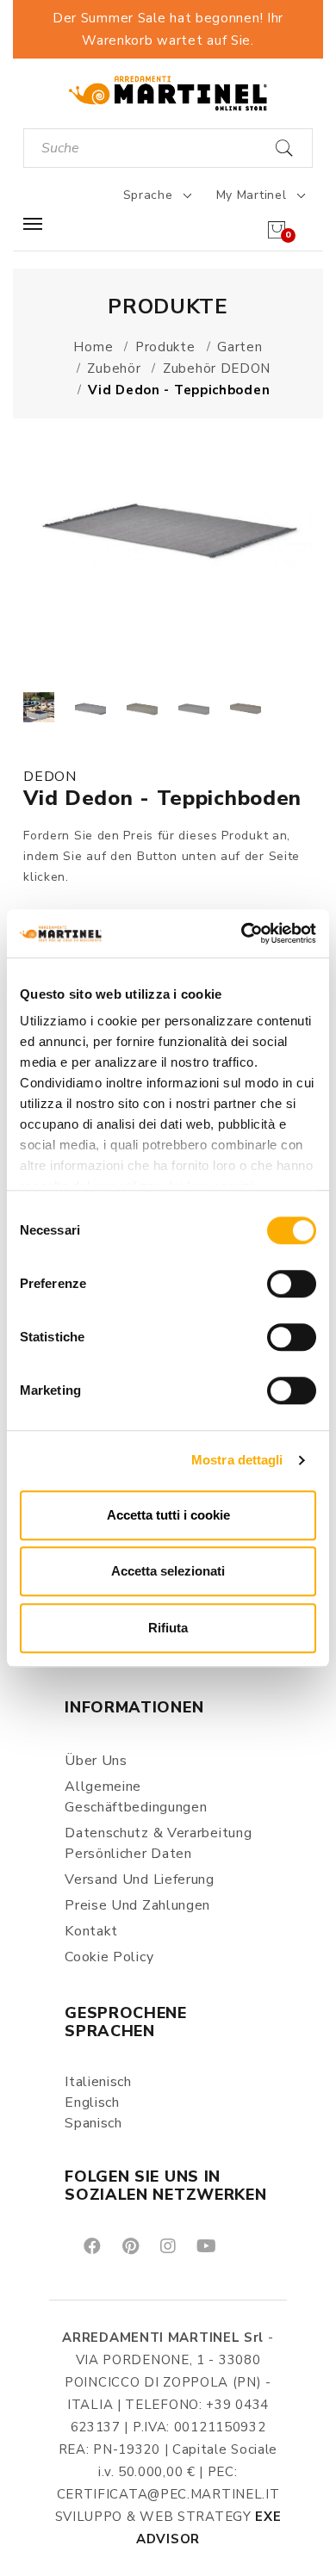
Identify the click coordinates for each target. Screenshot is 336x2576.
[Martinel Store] (168, 93)
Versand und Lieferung (140, 1879)
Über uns (96, 1761)
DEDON (50, 777)
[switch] (292, 1284)
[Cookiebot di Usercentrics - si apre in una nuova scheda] (242, 933)
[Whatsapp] (245, 2245)
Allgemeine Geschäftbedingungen (136, 1797)
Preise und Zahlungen (137, 1905)
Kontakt (91, 1931)
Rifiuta (168, 1628)
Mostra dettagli (237, 1460)
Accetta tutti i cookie (168, 1515)
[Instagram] (167, 2245)
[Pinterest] (129, 2245)
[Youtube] (205, 2245)
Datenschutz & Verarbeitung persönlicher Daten (158, 1843)
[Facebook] (91, 2245)
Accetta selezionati (168, 1571)
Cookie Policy (109, 1957)
